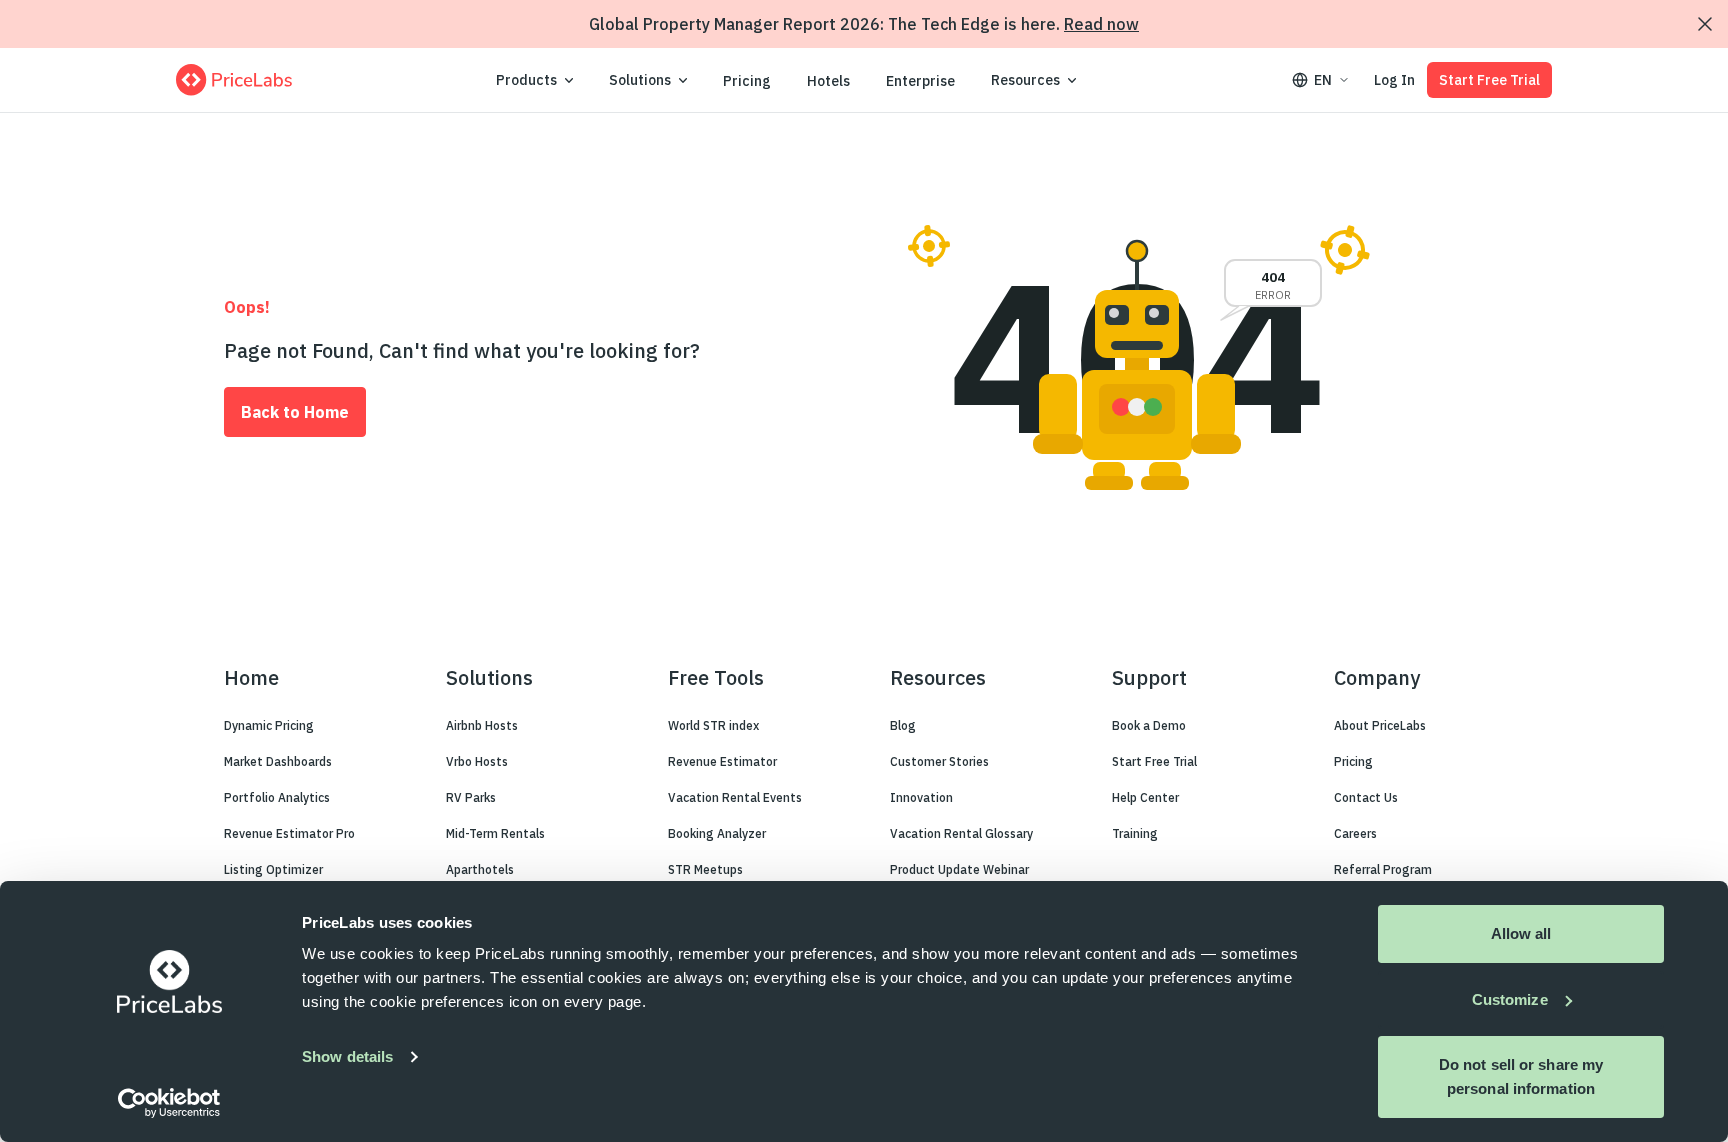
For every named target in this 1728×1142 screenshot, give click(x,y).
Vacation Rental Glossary (961, 833)
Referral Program (1383, 869)
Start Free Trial (1489, 80)
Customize (1510, 999)
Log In (1394, 80)
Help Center (1145, 797)
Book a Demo (1149, 725)
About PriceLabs (1380, 725)
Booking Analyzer (717, 833)
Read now (1101, 24)
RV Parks (471, 797)
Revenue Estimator (722, 761)
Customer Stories (939, 761)
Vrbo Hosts (477, 761)
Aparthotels (480, 869)
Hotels (828, 81)
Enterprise (920, 81)
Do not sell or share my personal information (1521, 1076)
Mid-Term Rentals (495, 833)
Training (1135, 833)
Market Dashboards (278, 761)
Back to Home (295, 412)
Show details (347, 1056)
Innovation (921, 797)
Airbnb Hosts (482, 725)
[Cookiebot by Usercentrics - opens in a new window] (169, 1103)
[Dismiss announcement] (1705, 24)
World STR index (713, 725)
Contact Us (1366, 797)
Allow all (1521, 933)
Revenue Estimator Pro (289, 833)
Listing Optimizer (273, 869)
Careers (1355, 833)
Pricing (747, 81)
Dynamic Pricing (269, 725)
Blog (903, 725)
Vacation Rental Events (735, 797)
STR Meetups (705, 869)
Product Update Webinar (959, 869)
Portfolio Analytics (277, 797)
